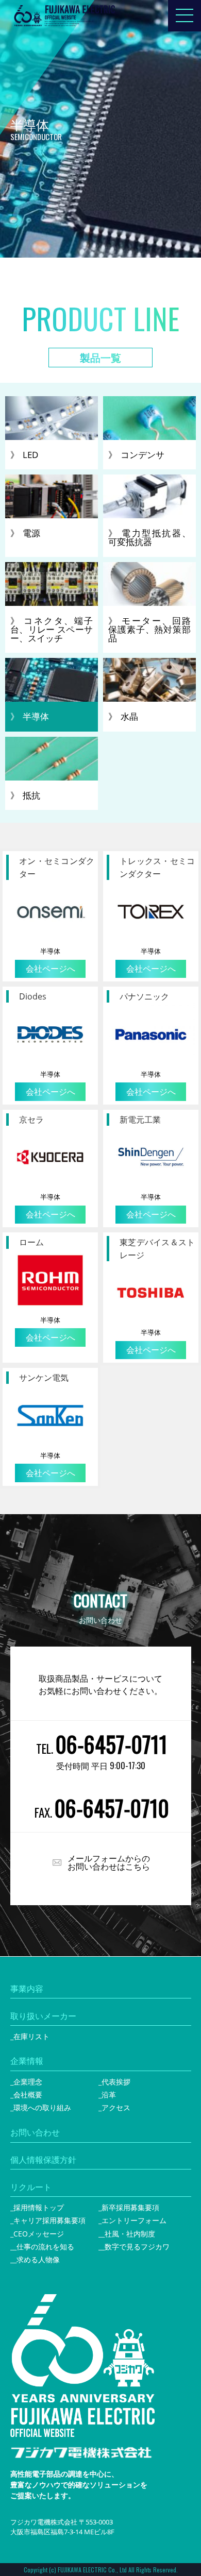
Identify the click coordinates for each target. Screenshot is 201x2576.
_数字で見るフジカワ (136, 2247)
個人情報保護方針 (43, 2160)
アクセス (116, 2107)
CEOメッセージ (39, 2234)
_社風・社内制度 (128, 2234)
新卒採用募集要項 (130, 2207)
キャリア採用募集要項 (49, 2220)
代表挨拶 (116, 2082)
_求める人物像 (37, 2259)
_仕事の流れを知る (44, 2247)
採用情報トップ (39, 2207)
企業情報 (27, 2061)
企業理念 (28, 2082)
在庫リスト (31, 2036)
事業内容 (27, 1989)
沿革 (109, 2095)
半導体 (50, 951)
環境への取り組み (42, 2107)
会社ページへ (51, 969)
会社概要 (28, 2095)
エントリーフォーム (134, 2220)
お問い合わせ (35, 2132)
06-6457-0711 (112, 1744)
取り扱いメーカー (43, 2016)
